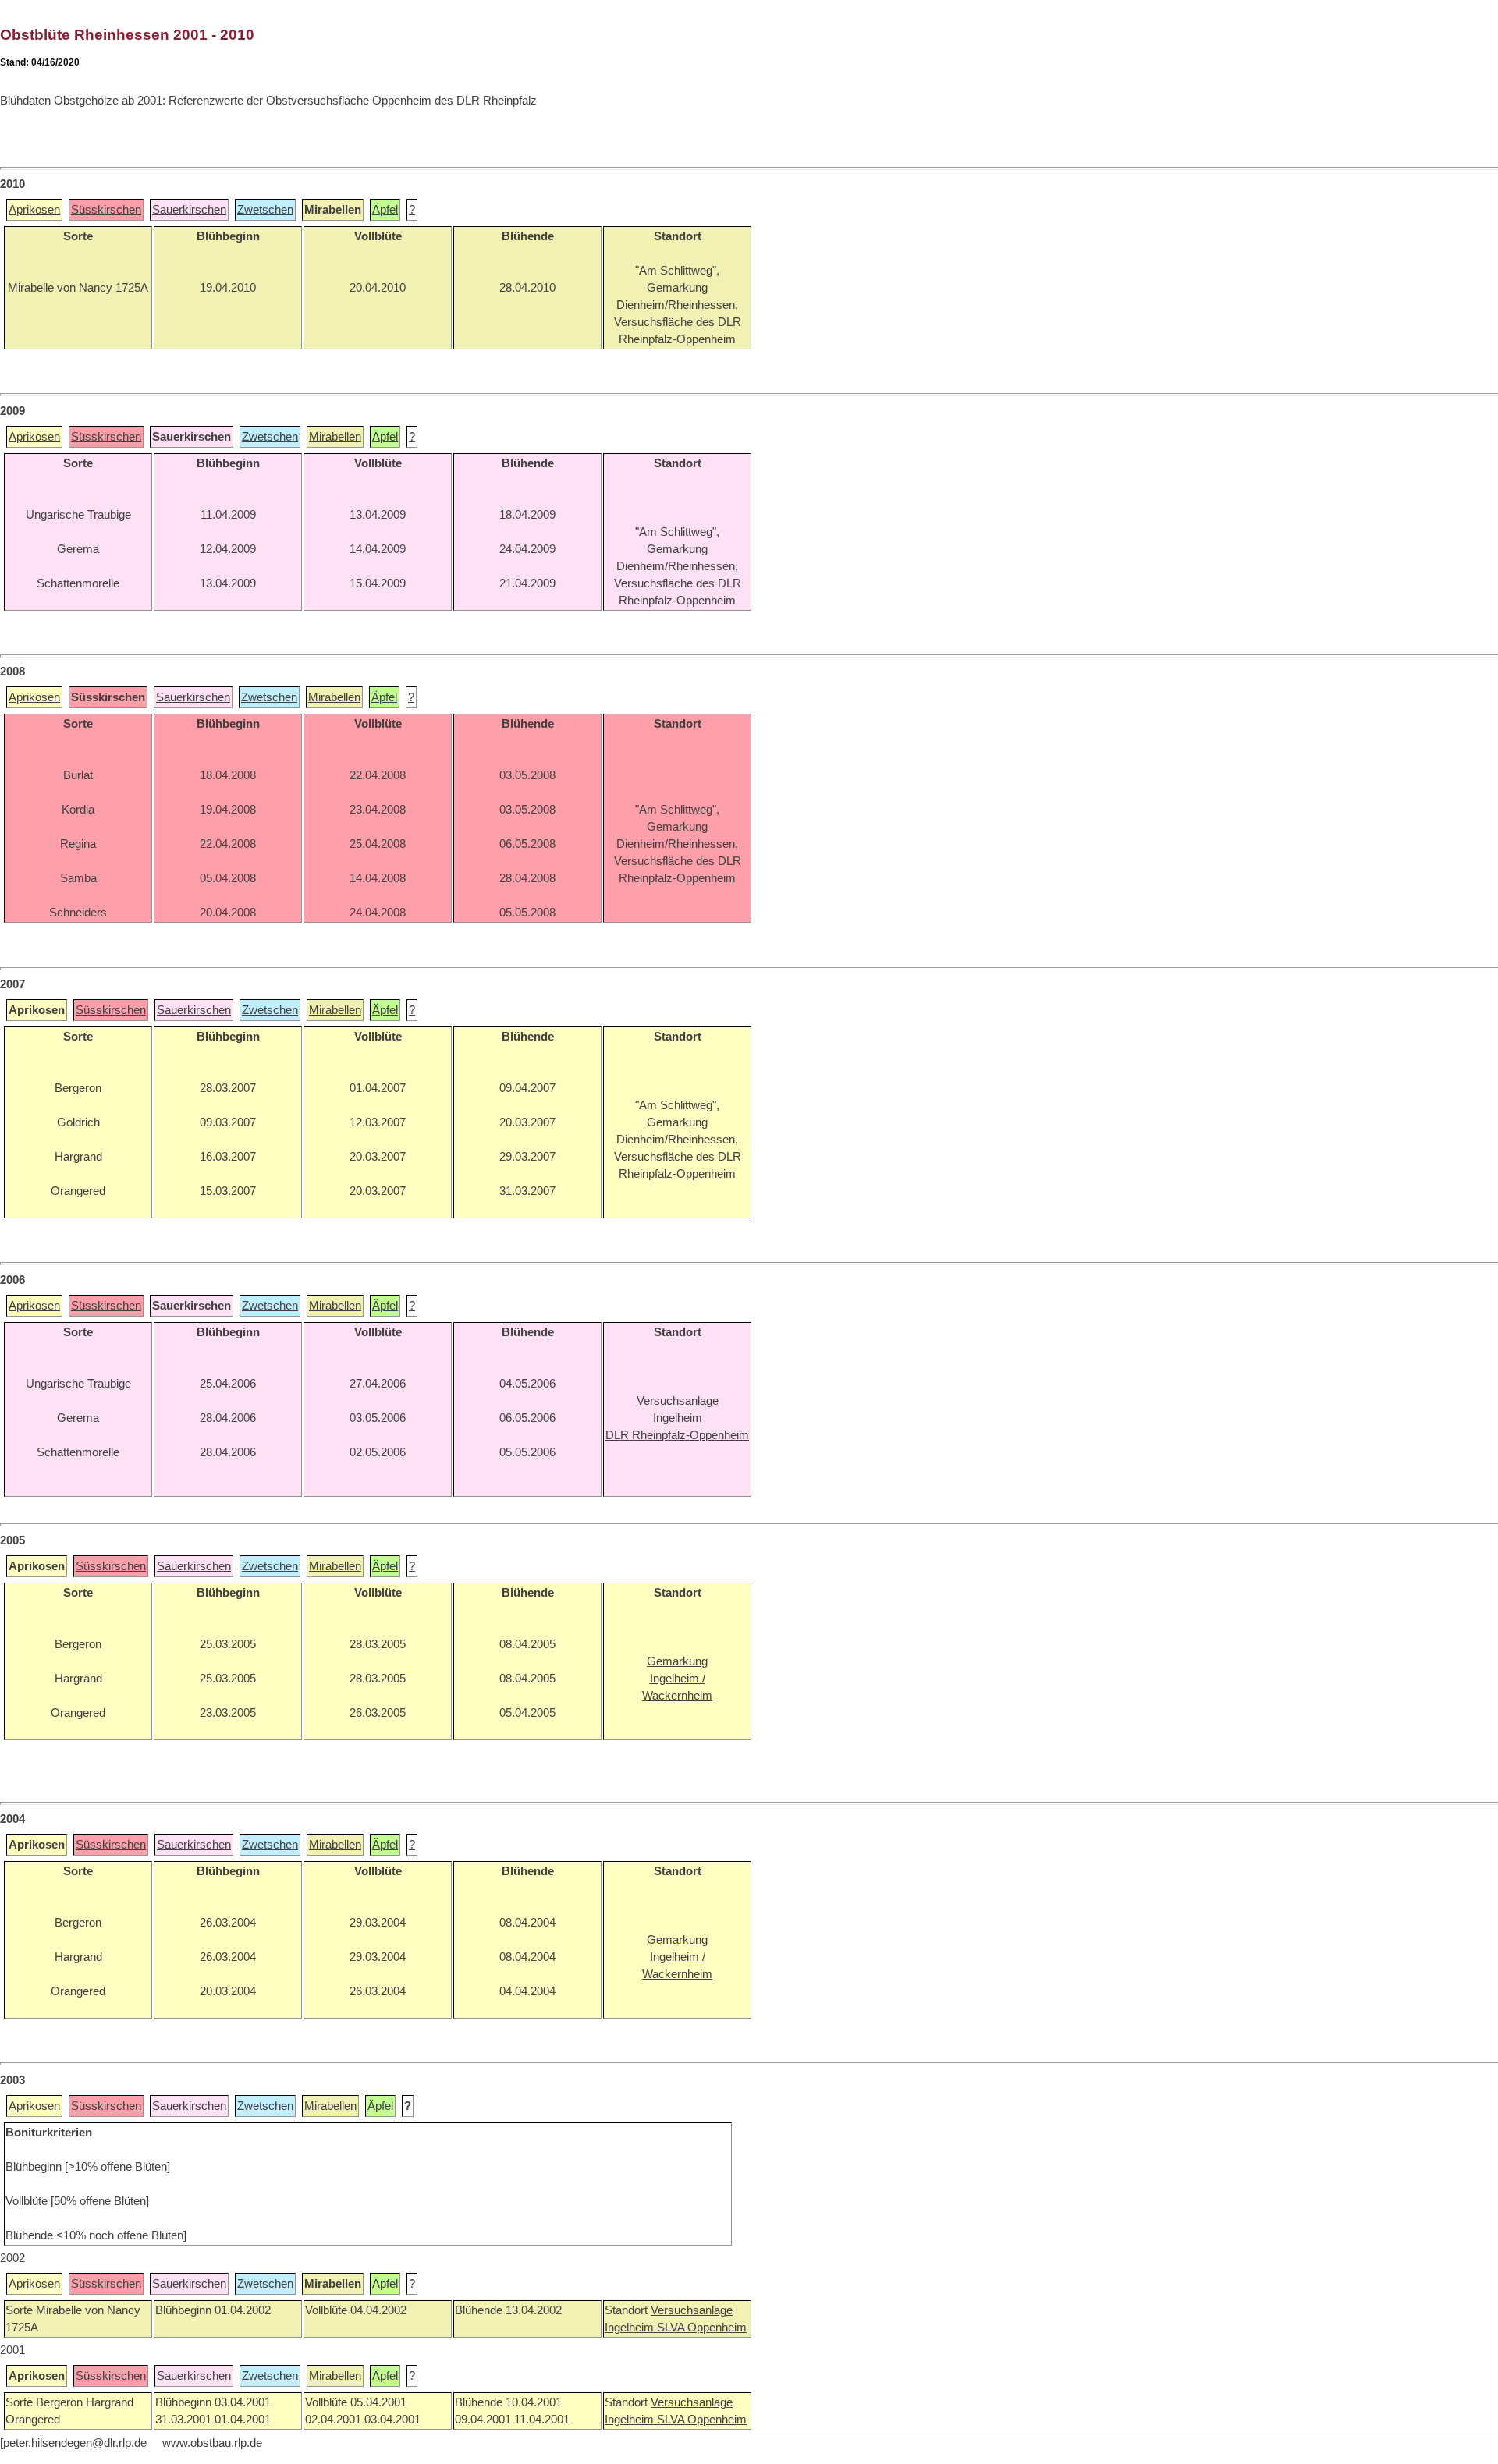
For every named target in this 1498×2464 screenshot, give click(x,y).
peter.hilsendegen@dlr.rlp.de (75, 2443)
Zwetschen (265, 210)
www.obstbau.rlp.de (212, 2443)
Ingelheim (631, 2328)
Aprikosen (34, 210)
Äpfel (385, 210)
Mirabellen (335, 437)
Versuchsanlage (692, 2310)
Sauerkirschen (189, 210)
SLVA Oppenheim (702, 2328)
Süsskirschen (106, 210)
